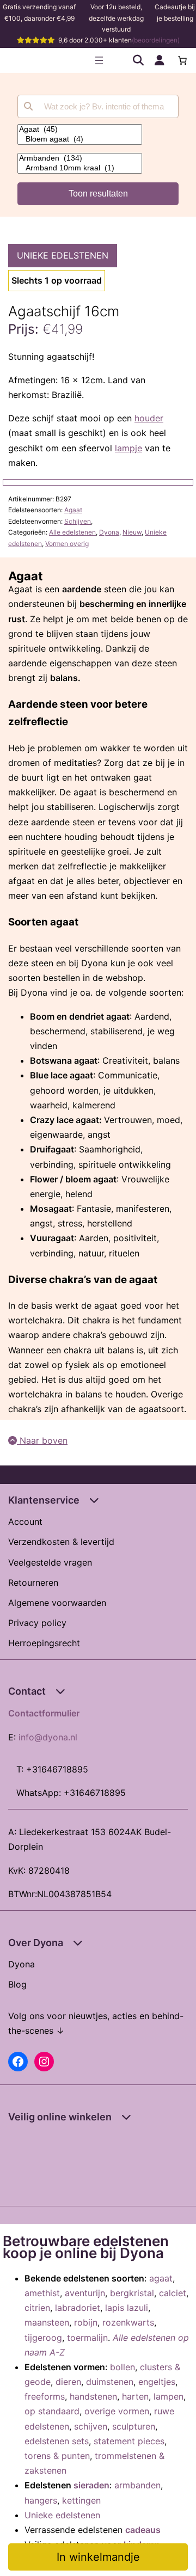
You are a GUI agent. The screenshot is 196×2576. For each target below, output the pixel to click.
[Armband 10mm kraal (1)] (80, 168)
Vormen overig (67, 544)
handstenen (93, 2396)
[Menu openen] (99, 60)
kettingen (81, 2500)
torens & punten (57, 2456)
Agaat (73, 510)
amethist (42, 2293)
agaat (161, 2278)
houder (149, 418)
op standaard (52, 2411)
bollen (122, 2367)
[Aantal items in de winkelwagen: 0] (182, 60)
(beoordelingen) (156, 40)
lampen (169, 2396)
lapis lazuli (127, 2308)
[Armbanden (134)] (80, 158)
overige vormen (117, 2411)
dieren (68, 2382)
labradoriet (78, 2308)
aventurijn (85, 2293)
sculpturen (134, 2426)
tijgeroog (43, 2338)
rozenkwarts (128, 2322)
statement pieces (129, 2441)
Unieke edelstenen (63, 255)
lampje (128, 448)
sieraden (91, 2485)
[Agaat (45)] (80, 130)
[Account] (160, 60)
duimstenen (110, 2382)
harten (135, 2396)
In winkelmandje (98, 2557)
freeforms (45, 2396)
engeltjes (157, 2382)
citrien (37, 2308)
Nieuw (132, 532)
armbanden (137, 2485)
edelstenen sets (57, 2441)
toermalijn (87, 2338)
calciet (173, 2293)
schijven (91, 2426)
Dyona (109, 532)
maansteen (47, 2322)
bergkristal (132, 2293)
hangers (41, 2500)
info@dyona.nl (48, 1737)
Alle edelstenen (72, 532)
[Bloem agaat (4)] (80, 139)
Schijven (78, 521)
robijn (86, 2322)
